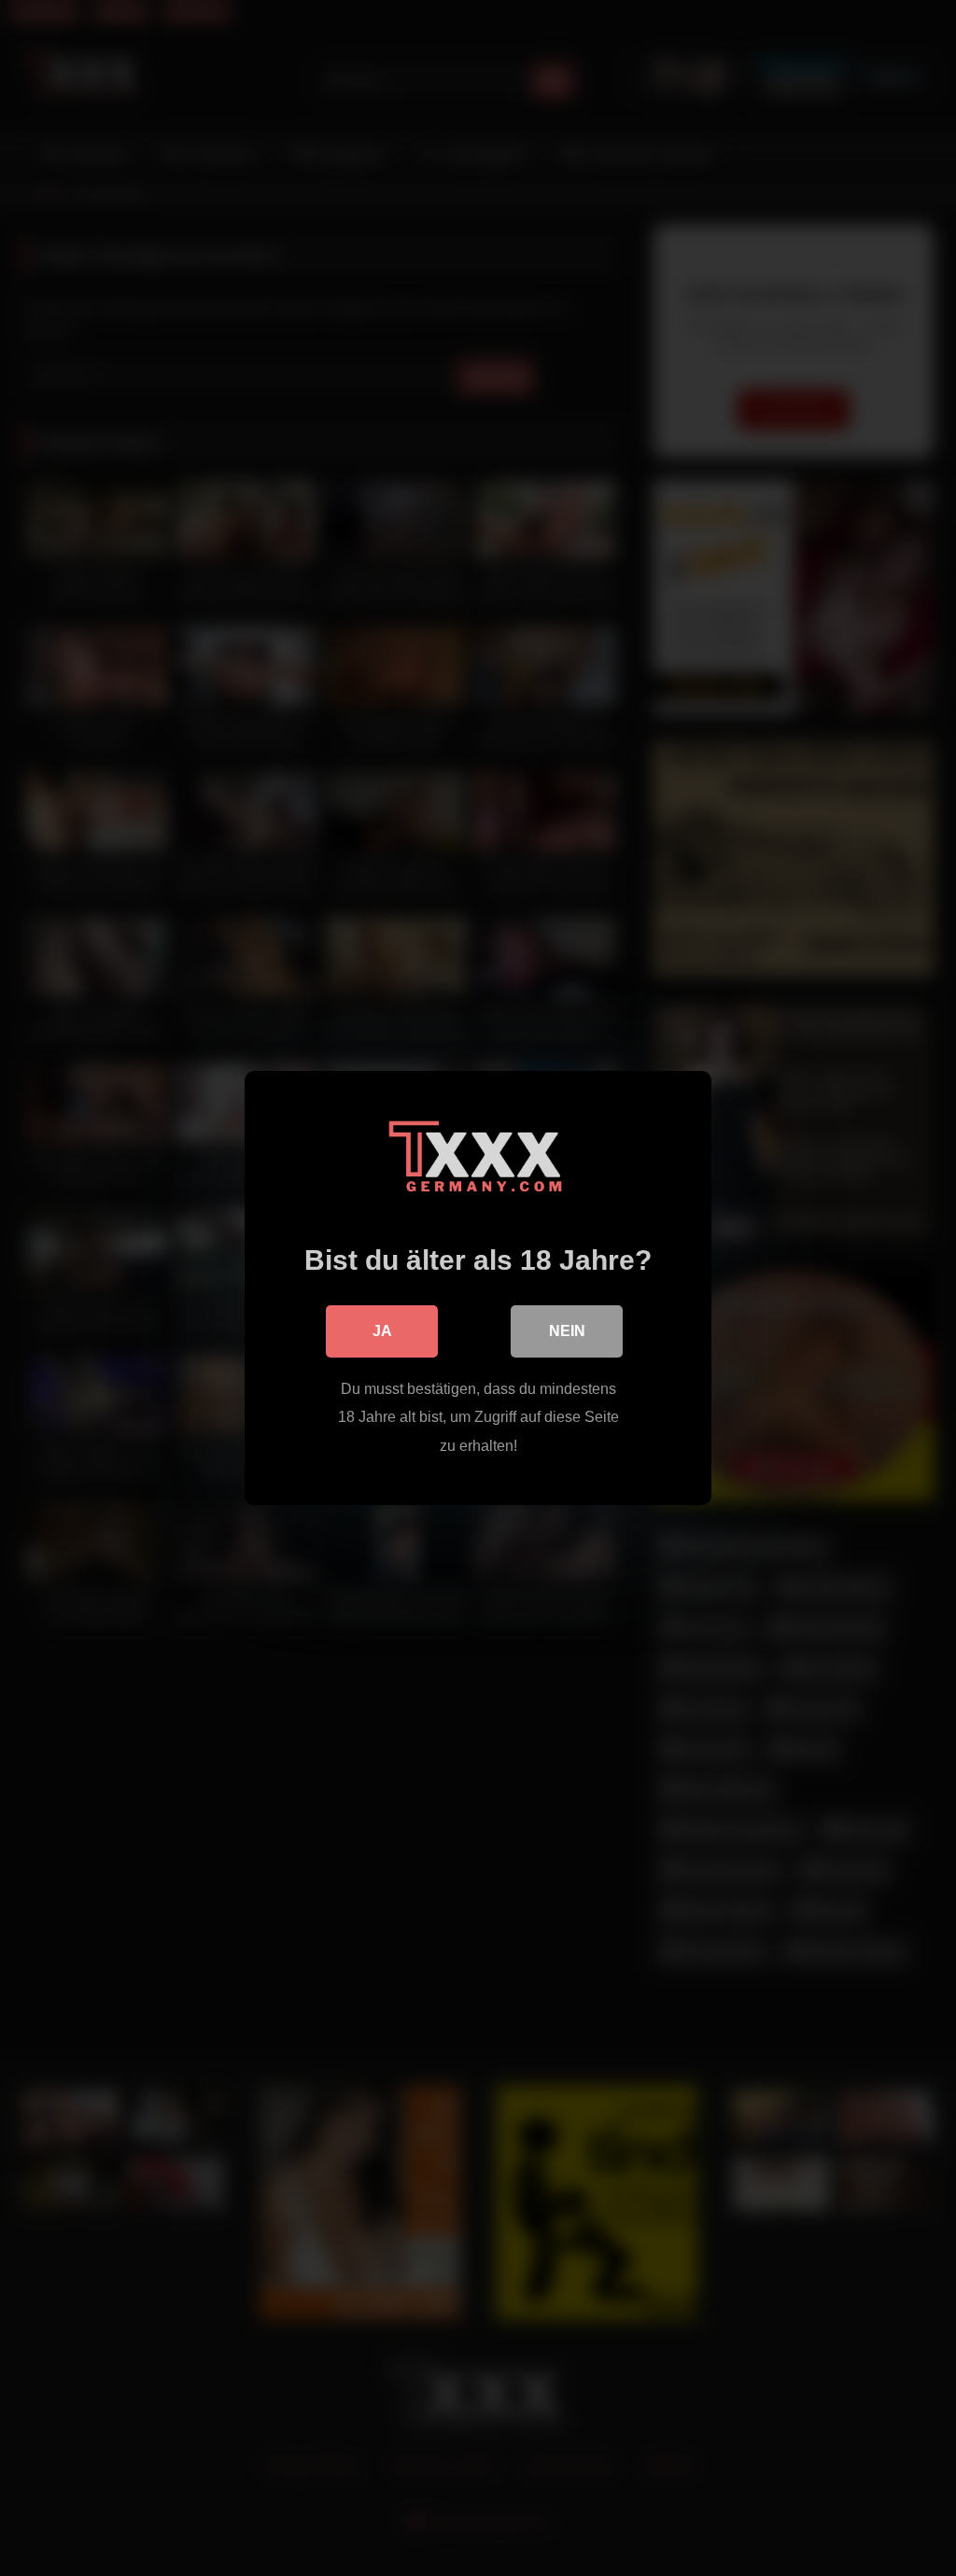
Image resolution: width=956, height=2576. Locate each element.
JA (382, 1331)
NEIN (567, 1331)
